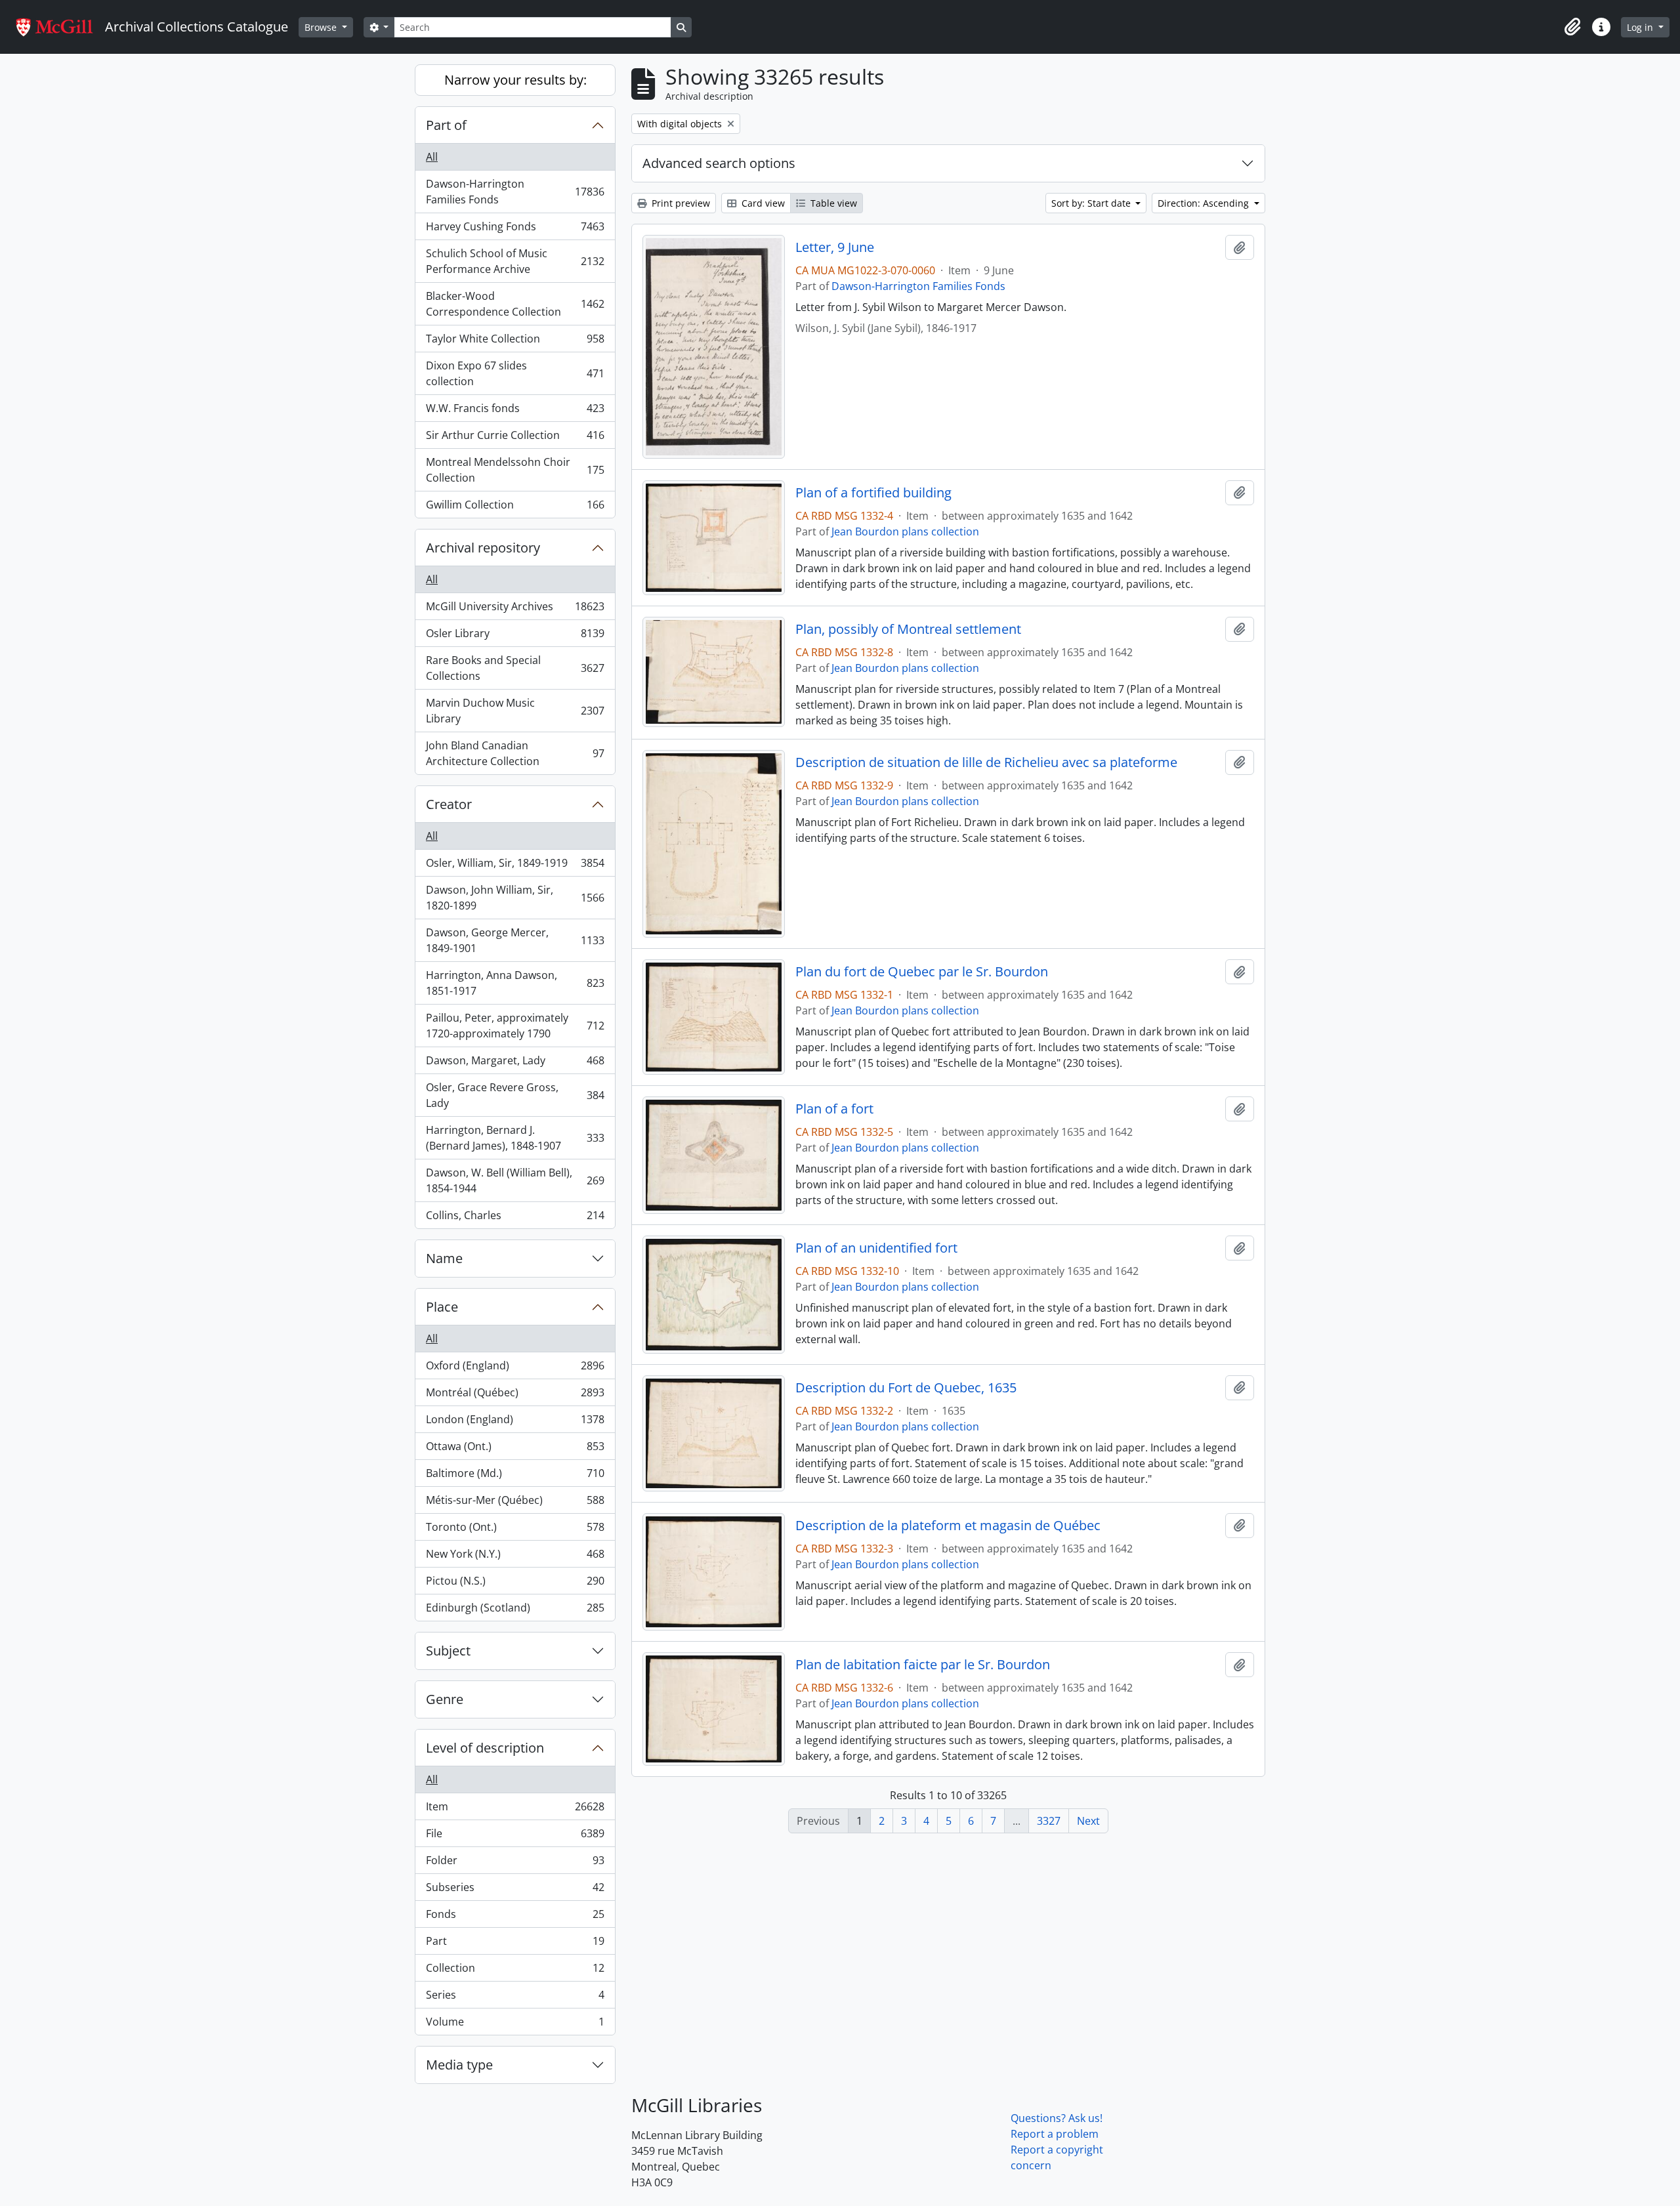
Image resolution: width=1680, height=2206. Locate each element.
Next (1088, 1821)
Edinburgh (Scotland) (515, 1611)
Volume (515, 2025)
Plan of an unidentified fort (876, 1248)
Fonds (515, 1917)
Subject (448, 1651)
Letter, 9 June (835, 247)
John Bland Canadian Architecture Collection (515, 753)
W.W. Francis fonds (515, 411)
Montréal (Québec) (515, 1396)
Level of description (485, 1748)
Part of (446, 125)
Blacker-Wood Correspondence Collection (515, 304)
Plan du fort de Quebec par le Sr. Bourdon (922, 972)
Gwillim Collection (515, 508)
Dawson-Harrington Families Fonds (515, 192)
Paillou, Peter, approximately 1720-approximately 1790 (515, 1026)
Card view (762, 203)
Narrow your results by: (515, 80)
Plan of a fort (834, 1109)
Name (444, 1258)
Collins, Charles (515, 1218)
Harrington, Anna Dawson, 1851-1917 (515, 983)
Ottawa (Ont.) (515, 1449)
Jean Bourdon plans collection (905, 531)
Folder (515, 1863)
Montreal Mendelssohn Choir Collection (515, 470)
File (515, 1837)
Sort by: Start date (1092, 203)
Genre (445, 1699)
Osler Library (515, 636)
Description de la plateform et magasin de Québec (948, 1526)
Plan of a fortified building (873, 493)
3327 (1049, 1821)
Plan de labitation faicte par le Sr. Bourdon (923, 1665)
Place (442, 1307)
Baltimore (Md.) (515, 1476)
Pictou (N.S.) (515, 1584)
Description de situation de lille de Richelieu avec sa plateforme (986, 762)
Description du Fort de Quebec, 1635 (906, 1388)
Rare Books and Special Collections (515, 668)
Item (515, 1810)
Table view (832, 203)
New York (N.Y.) (515, 1557)
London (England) (515, 1423)
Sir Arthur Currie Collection (515, 438)
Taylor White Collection (515, 342)
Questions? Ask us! (1057, 2118)
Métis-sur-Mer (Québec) (515, 1503)
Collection (515, 1971)
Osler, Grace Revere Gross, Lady (515, 1095)
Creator (449, 804)
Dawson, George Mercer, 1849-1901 (515, 940)
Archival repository (483, 548)
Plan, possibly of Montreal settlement (908, 629)
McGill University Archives (515, 610)
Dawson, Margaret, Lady (515, 1064)
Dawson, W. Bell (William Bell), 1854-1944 (515, 1180)
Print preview (680, 203)
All (432, 157)
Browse (322, 27)
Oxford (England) (515, 1369)
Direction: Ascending (1205, 203)
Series (515, 1998)
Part (515, 1944)
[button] (1572, 27)
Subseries (515, 1890)
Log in (1641, 27)
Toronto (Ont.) (515, 1530)
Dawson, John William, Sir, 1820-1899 (515, 898)
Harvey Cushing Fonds (515, 230)
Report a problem (1055, 2134)
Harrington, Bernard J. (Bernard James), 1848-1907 (515, 1138)
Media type (459, 2065)
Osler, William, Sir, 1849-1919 (515, 866)
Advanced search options (719, 163)
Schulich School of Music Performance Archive (515, 261)
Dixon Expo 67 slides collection (515, 373)
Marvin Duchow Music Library (515, 711)
